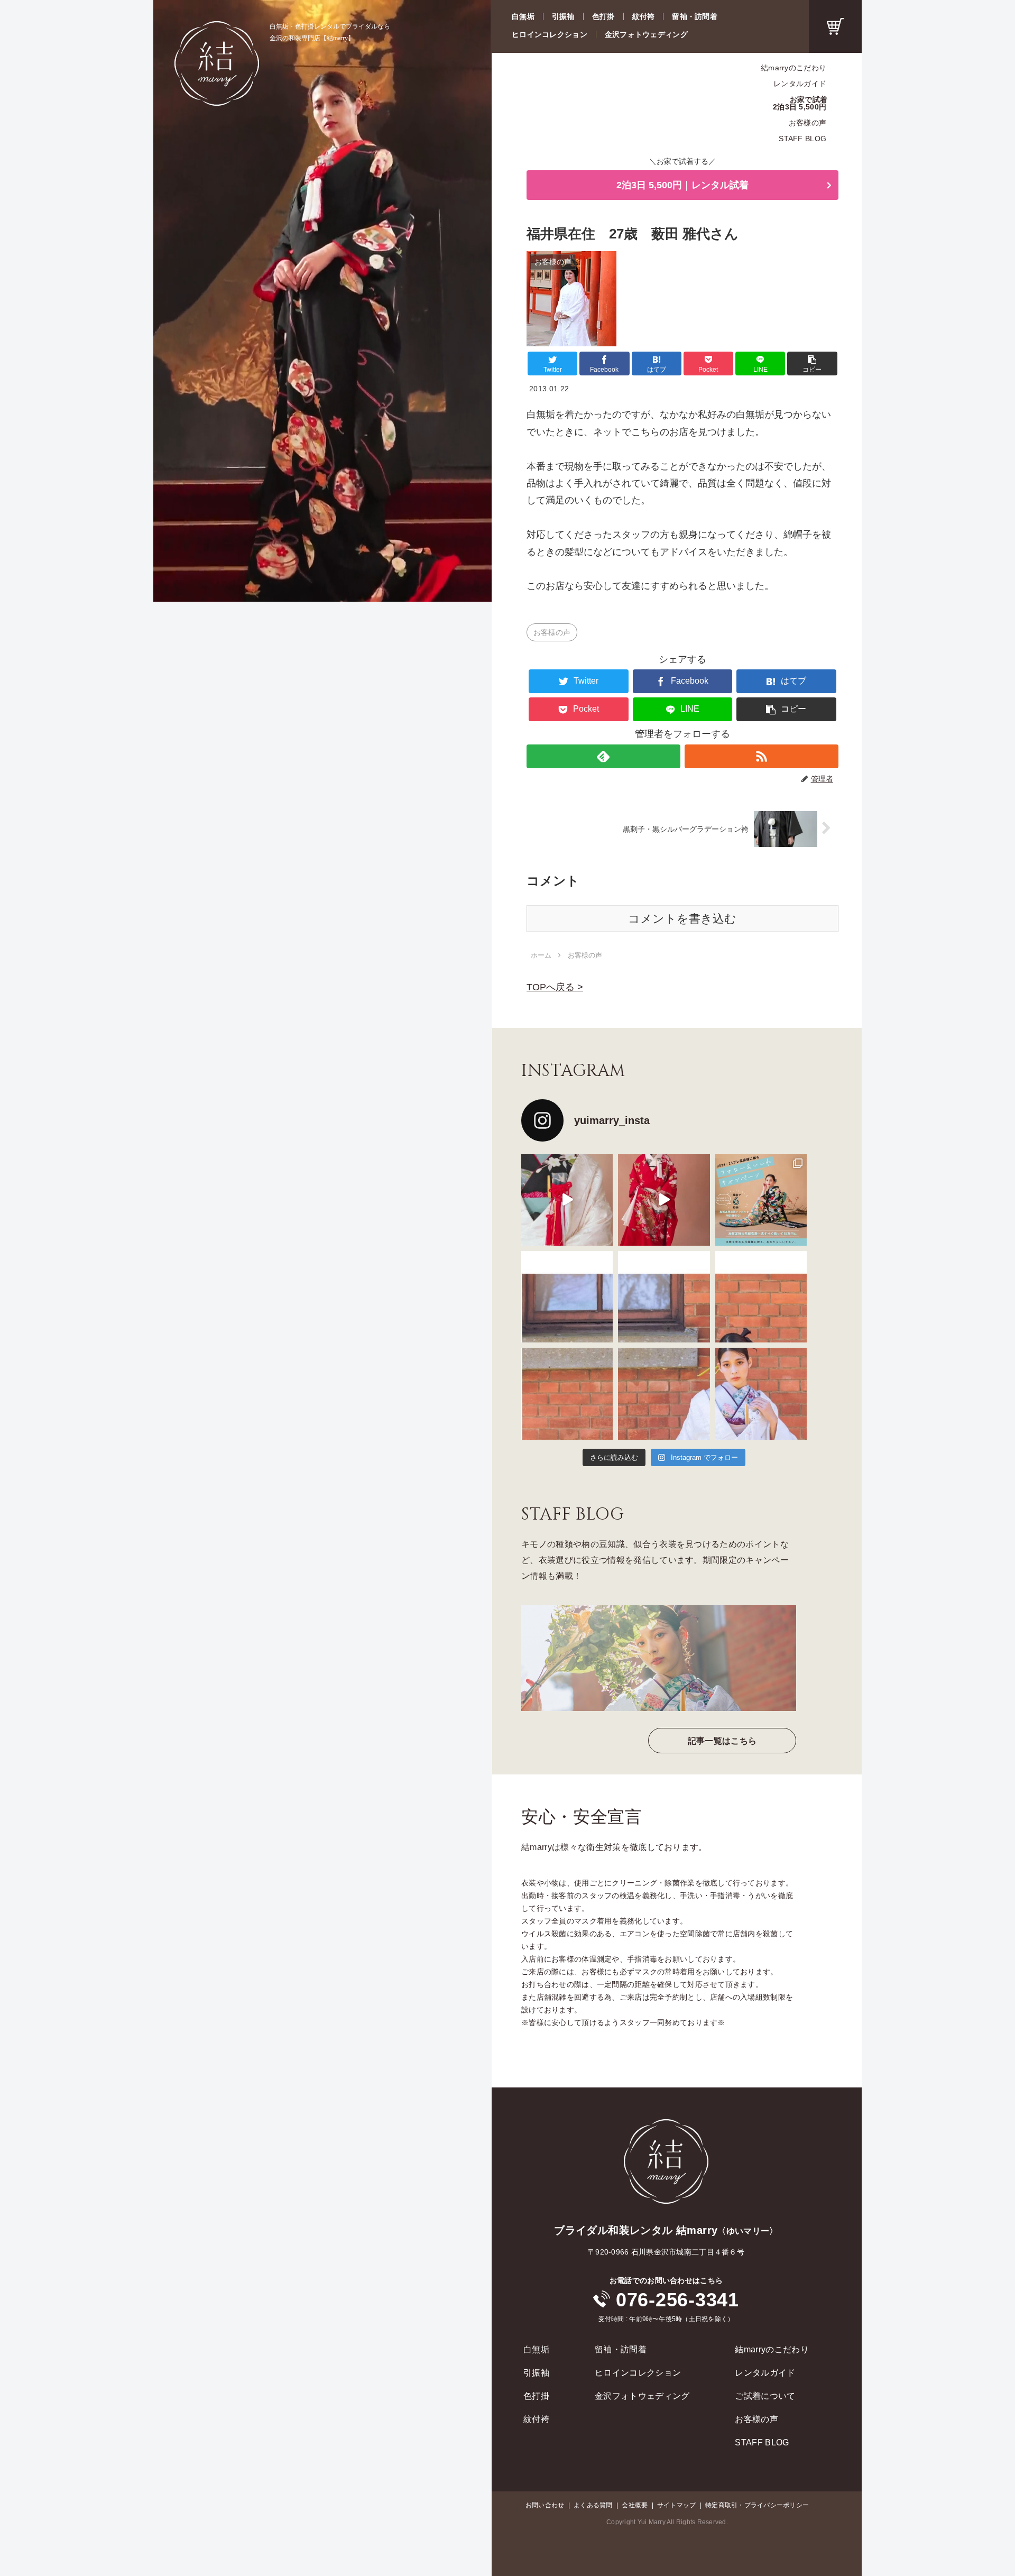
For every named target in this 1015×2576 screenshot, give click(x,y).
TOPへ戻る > (555, 987)
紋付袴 (644, 16)
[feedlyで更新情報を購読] (603, 756)
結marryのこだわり (793, 68)
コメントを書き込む (682, 919)
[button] (812, 364)
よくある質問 (593, 2505)
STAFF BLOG (802, 139)
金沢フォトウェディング (646, 34)
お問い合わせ (545, 2505)
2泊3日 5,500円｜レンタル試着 (682, 185)
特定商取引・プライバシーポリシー (757, 2505)
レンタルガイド (800, 84)
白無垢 (523, 16)
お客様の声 (808, 123)
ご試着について (765, 2396)
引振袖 (563, 16)
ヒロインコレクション (550, 34)
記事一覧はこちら (722, 1741)
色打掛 (603, 16)
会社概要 (635, 2505)
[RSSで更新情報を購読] (762, 756)
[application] (322, 301)
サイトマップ (676, 2505)
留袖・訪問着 (695, 16)
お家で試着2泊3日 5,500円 (800, 103)
